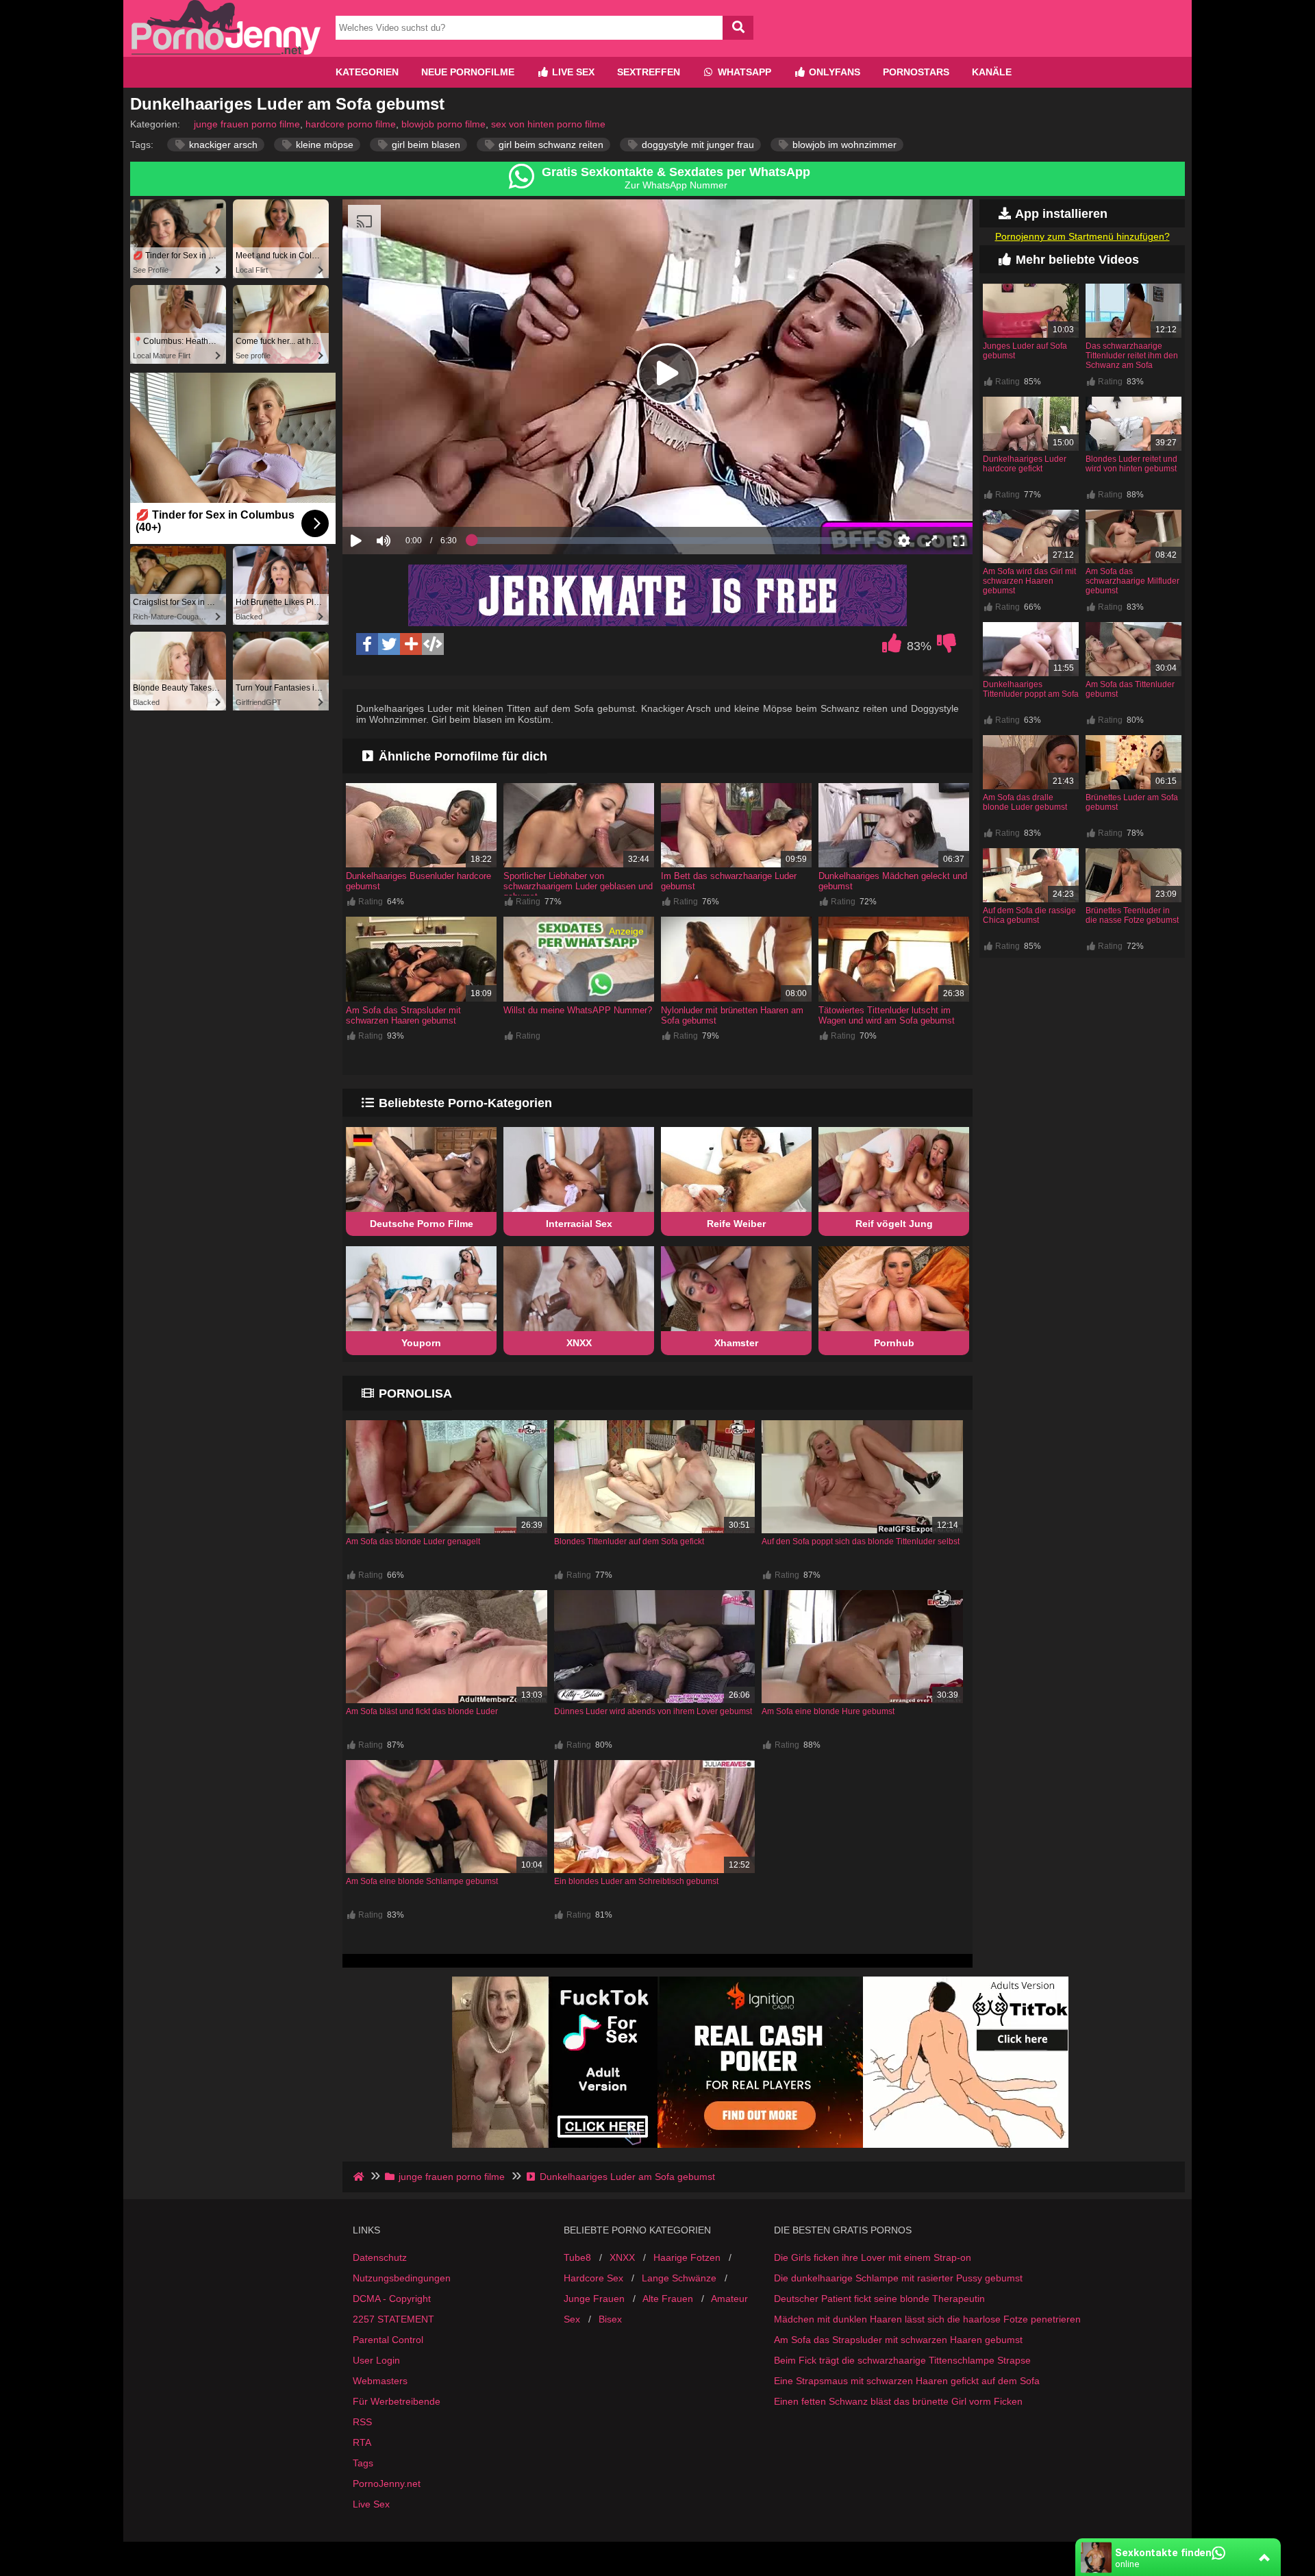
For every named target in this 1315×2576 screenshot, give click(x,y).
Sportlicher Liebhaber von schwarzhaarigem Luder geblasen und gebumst (578, 886)
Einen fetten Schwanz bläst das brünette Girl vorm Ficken (898, 2401)
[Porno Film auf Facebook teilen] (367, 644)
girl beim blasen (425, 145)
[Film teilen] (411, 644)
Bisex (610, 2319)
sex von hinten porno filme (548, 124)
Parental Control (388, 2340)
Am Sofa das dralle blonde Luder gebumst (1025, 802)
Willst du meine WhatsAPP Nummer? (578, 1010)
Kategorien (367, 72)
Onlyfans (833, 72)
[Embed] (433, 644)
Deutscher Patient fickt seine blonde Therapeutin (879, 2299)
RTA (362, 2442)
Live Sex (572, 72)
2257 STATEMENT (393, 2319)
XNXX (579, 1343)
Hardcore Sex (593, 2278)
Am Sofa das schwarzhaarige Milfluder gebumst (1132, 581)
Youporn (421, 1343)
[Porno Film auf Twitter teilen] (389, 644)
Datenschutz (380, 2257)
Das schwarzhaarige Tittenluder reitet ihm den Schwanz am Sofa (1132, 356)
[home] (360, 2177)
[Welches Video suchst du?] (738, 28)
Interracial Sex (579, 1224)
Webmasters (380, 2381)
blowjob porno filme (443, 124)
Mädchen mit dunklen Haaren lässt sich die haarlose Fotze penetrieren (927, 2319)
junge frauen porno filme (247, 124)
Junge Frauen (594, 2299)
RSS (362, 2422)
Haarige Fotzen (687, 2257)
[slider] (407, 498)
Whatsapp (743, 72)
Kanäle (992, 72)
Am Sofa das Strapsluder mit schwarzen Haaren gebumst (403, 1015)
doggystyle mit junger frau (697, 145)
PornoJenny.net (387, 2484)
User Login (376, 2360)
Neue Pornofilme (468, 72)
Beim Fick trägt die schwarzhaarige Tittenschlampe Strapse (902, 2360)
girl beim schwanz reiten (550, 145)
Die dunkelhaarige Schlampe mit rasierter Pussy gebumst (898, 2278)
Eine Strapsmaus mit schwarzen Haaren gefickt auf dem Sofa (907, 2381)
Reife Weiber (736, 1224)
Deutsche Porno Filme (422, 1224)
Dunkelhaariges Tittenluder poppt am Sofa (1031, 689)
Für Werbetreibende (397, 2401)
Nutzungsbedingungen (402, 2278)
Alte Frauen (668, 2299)
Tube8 (577, 2257)
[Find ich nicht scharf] (947, 647)
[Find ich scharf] (892, 647)
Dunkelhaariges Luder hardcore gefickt (1025, 464)
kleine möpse (323, 145)
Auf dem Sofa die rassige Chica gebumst (1029, 915)
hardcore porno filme (351, 124)
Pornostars (916, 72)
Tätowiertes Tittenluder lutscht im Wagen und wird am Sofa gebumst (887, 1015)
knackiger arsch (222, 145)
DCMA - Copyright (392, 2299)
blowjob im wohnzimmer (843, 145)
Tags (363, 2463)
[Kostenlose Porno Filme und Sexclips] (226, 51)
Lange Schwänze (679, 2278)
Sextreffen (649, 72)
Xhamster (736, 1343)
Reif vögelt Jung (894, 1224)
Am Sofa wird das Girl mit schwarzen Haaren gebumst (1029, 581)
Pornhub (894, 1343)
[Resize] (931, 541)
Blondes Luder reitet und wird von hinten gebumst (1131, 464)
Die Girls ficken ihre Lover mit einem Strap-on (873, 2257)
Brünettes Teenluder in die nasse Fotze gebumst (1132, 915)
